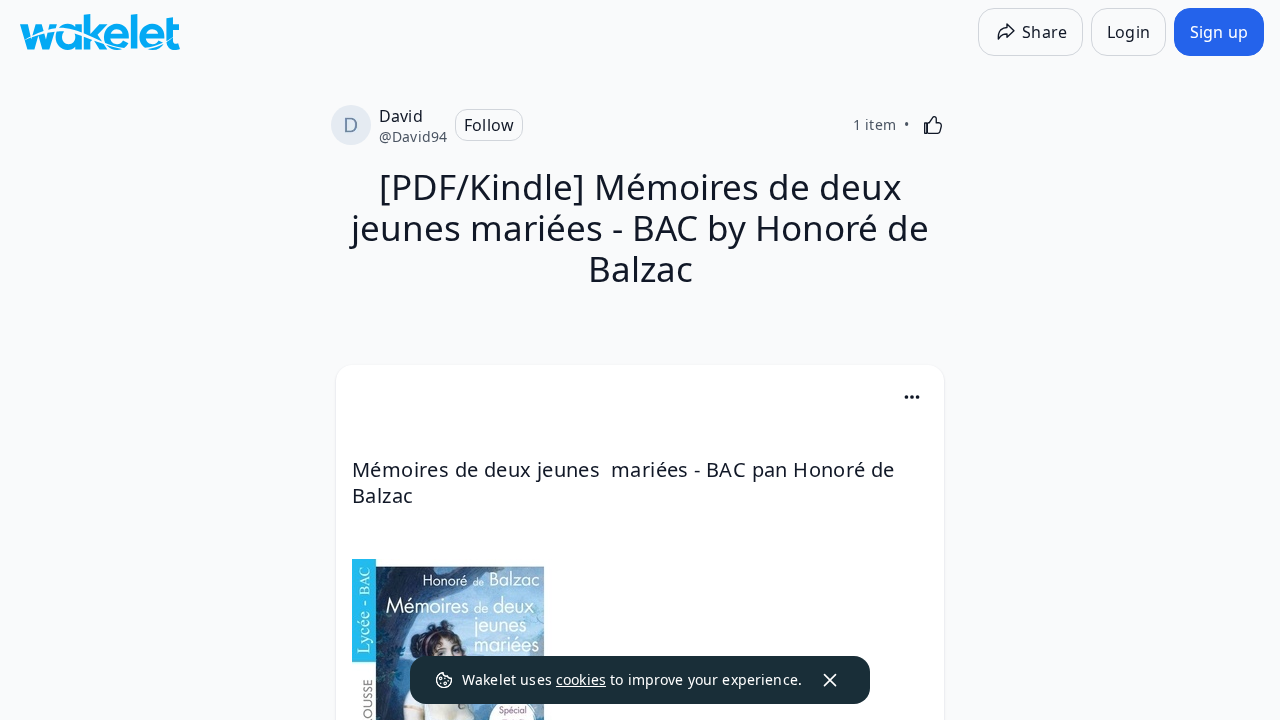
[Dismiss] (830, 680)
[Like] (933, 125)
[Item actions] (912, 397)
